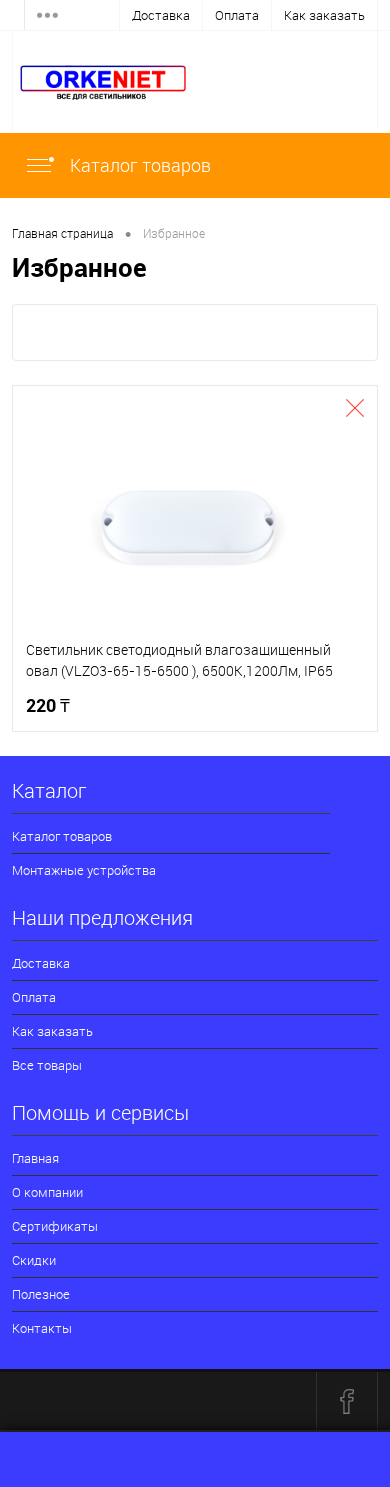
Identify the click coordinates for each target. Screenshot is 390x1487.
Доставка (161, 15)
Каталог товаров (138, 165)
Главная (35, 1158)
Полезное (41, 1294)
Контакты (42, 1328)
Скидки (34, 1260)
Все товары (47, 1065)
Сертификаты (55, 1226)
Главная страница (62, 233)
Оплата (237, 15)
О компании (47, 1192)
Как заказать (324, 15)
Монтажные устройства (84, 870)
